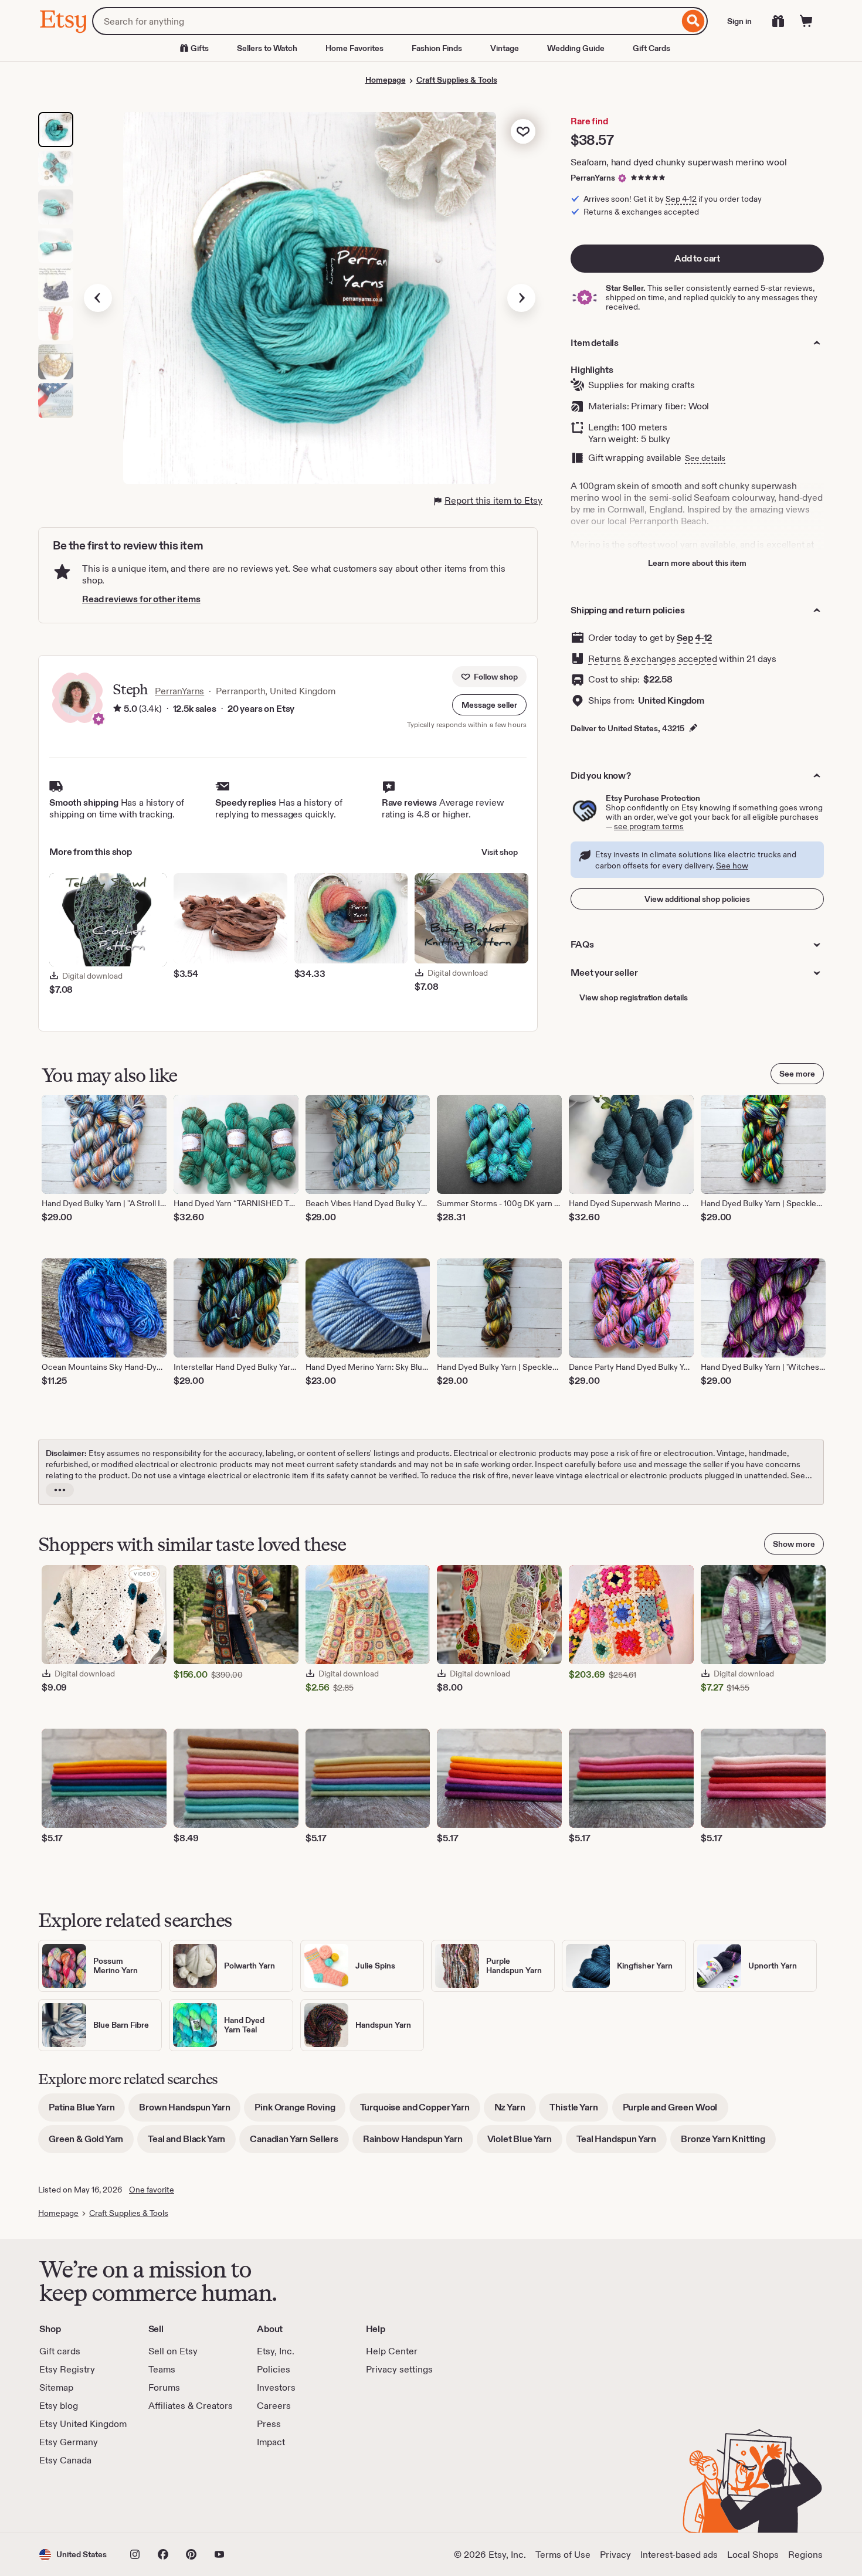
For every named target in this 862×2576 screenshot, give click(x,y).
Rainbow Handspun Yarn (418, 2143)
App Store (79, 2500)
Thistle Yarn (579, 2111)
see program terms (649, 826)
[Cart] (806, 21)
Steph (130, 689)
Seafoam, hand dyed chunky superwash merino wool (678, 162)
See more (797, 1074)
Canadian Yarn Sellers (299, 2143)
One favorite (152, 2190)
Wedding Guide (576, 48)
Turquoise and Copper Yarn (420, 2111)
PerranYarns (593, 178)
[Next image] (521, 298)
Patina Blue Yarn (87, 2111)
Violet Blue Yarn (525, 2143)
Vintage (505, 48)
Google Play (167, 2500)
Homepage (386, 80)
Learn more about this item (697, 563)
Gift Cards (651, 48)
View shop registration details (634, 997)
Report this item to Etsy (493, 500)
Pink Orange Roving (300, 2111)
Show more (794, 1544)
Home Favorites (354, 48)
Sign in (739, 21)
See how (732, 866)
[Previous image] (98, 298)
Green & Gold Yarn (91, 2143)
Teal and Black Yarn (192, 2143)
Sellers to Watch (267, 48)
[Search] (693, 21)
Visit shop (500, 852)
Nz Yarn (515, 2111)
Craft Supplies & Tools (457, 80)
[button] (489, 705)
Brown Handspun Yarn (190, 2111)
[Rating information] (117, 709)
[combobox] (386, 21)
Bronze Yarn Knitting (728, 2143)
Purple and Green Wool (676, 2111)
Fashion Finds (437, 48)
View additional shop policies (697, 899)
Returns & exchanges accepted (653, 659)
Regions (805, 2555)
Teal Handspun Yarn (622, 2143)
